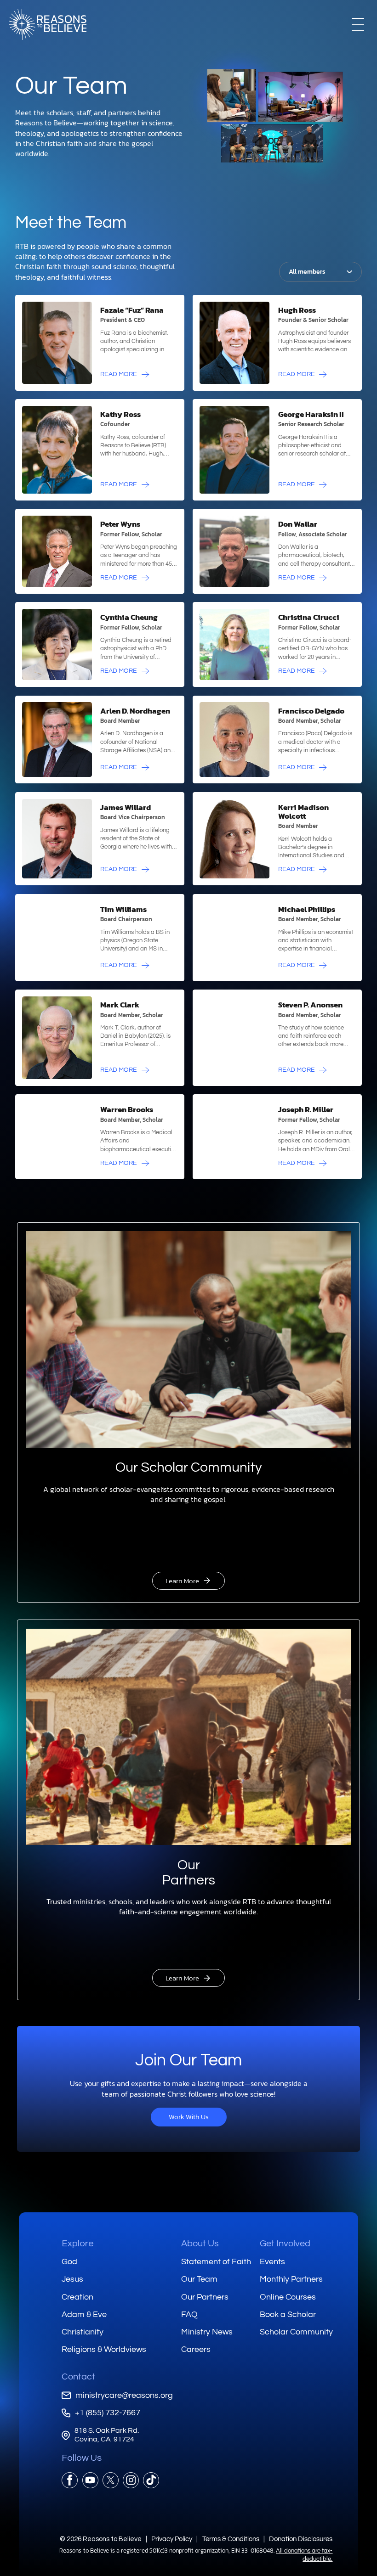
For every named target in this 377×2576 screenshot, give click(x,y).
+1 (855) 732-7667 (107, 2413)
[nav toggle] (358, 24)
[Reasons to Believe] (48, 24)
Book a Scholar (288, 2314)
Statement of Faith (216, 2262)
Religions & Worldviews (104, 2350)
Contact (78, 2377)
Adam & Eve (84, 2314)
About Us (200, 2244)
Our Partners (205, 2297)
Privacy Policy (172, 2539)
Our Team (199, 2279)
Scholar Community (296, 2332)
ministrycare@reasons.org (124, 2395)
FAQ (189, 2314)
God (69, 2262)
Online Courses (288, 2297)
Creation (77, 2297)
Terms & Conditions (231, 2539)
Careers (196, 2350)
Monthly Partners (291, 2279)
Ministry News (207, 2332)
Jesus (72, 2279)
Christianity (83, 2332)
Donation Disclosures (301, 2539)
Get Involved (285, 2244)
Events (272, 2262)
